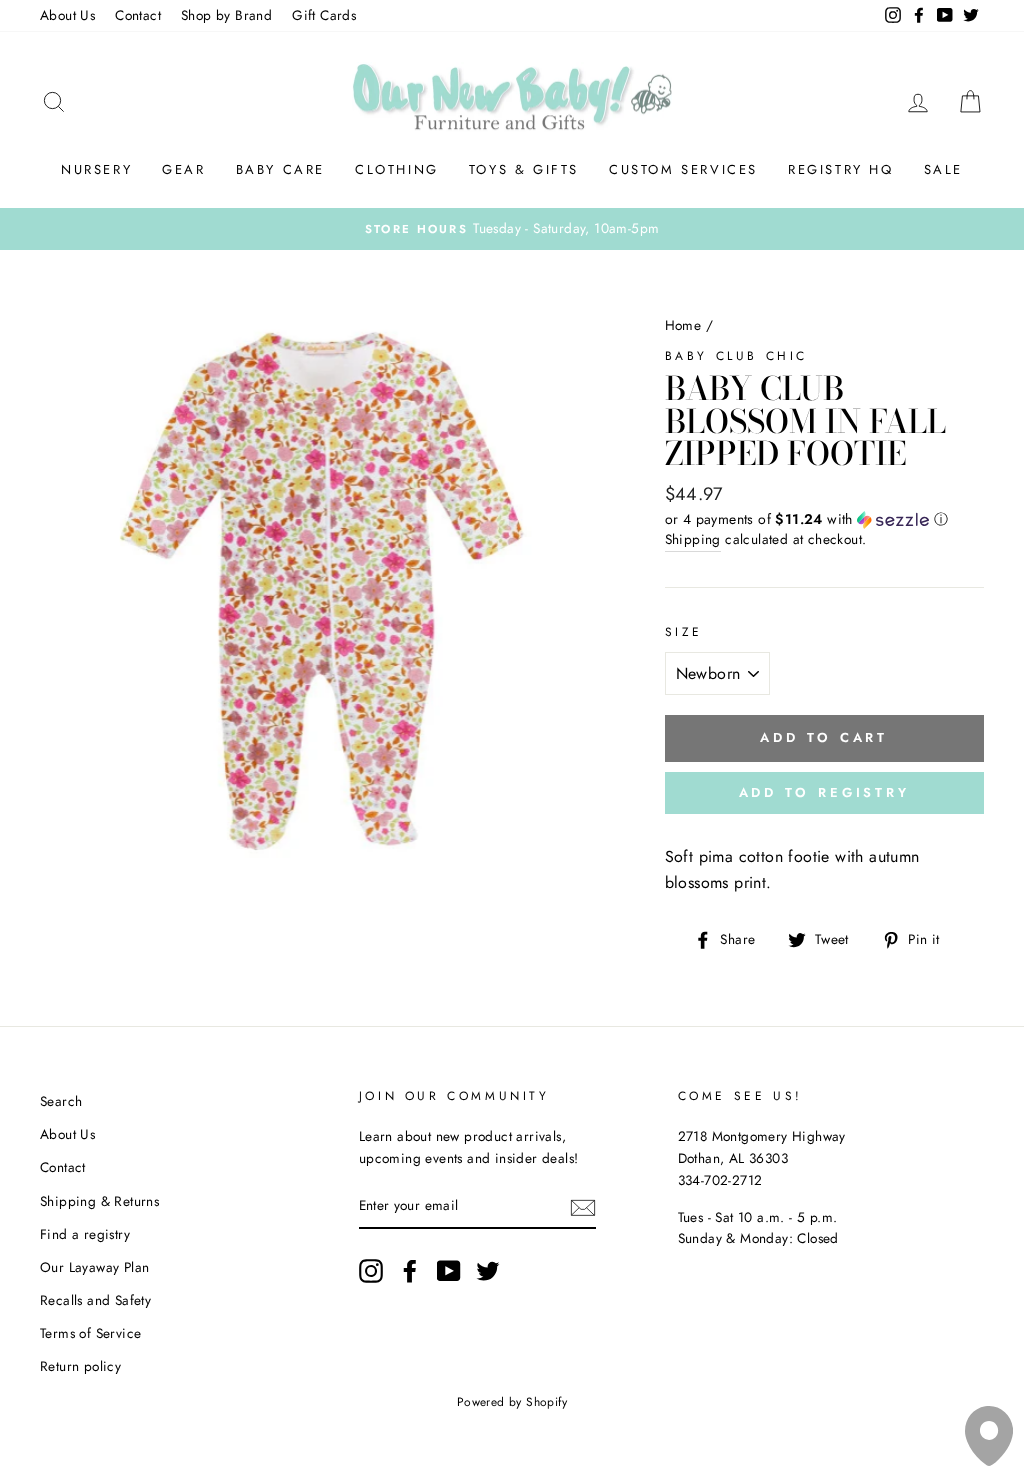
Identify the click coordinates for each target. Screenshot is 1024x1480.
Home (683, 325)
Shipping (693, 539)
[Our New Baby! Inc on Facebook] (410, 1271)
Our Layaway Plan (94, 1267)
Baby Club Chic (736, 356)
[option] (512, 229)
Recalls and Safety (95, 1300)
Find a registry (85, 1234)
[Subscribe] (583, 1207)
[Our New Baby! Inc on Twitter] (488, 1271)
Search (61, 1101)
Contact (138, 15)
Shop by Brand (226, 15)
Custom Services (683, 169)
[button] (824, 519)
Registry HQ (841, 169)
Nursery (96, 169)
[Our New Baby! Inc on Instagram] (371, 1271)
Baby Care (280, 169)
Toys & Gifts (524, 169)
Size (684, 632)
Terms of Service (90, 1333)
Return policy (80, 1366)
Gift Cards (324, 15)
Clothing (397, 169)
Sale (943, 169)
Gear (183, 169)
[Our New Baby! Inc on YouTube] (449, 1271)
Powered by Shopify (512, 1402)
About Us (67, 15)
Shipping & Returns (99, 1201)
